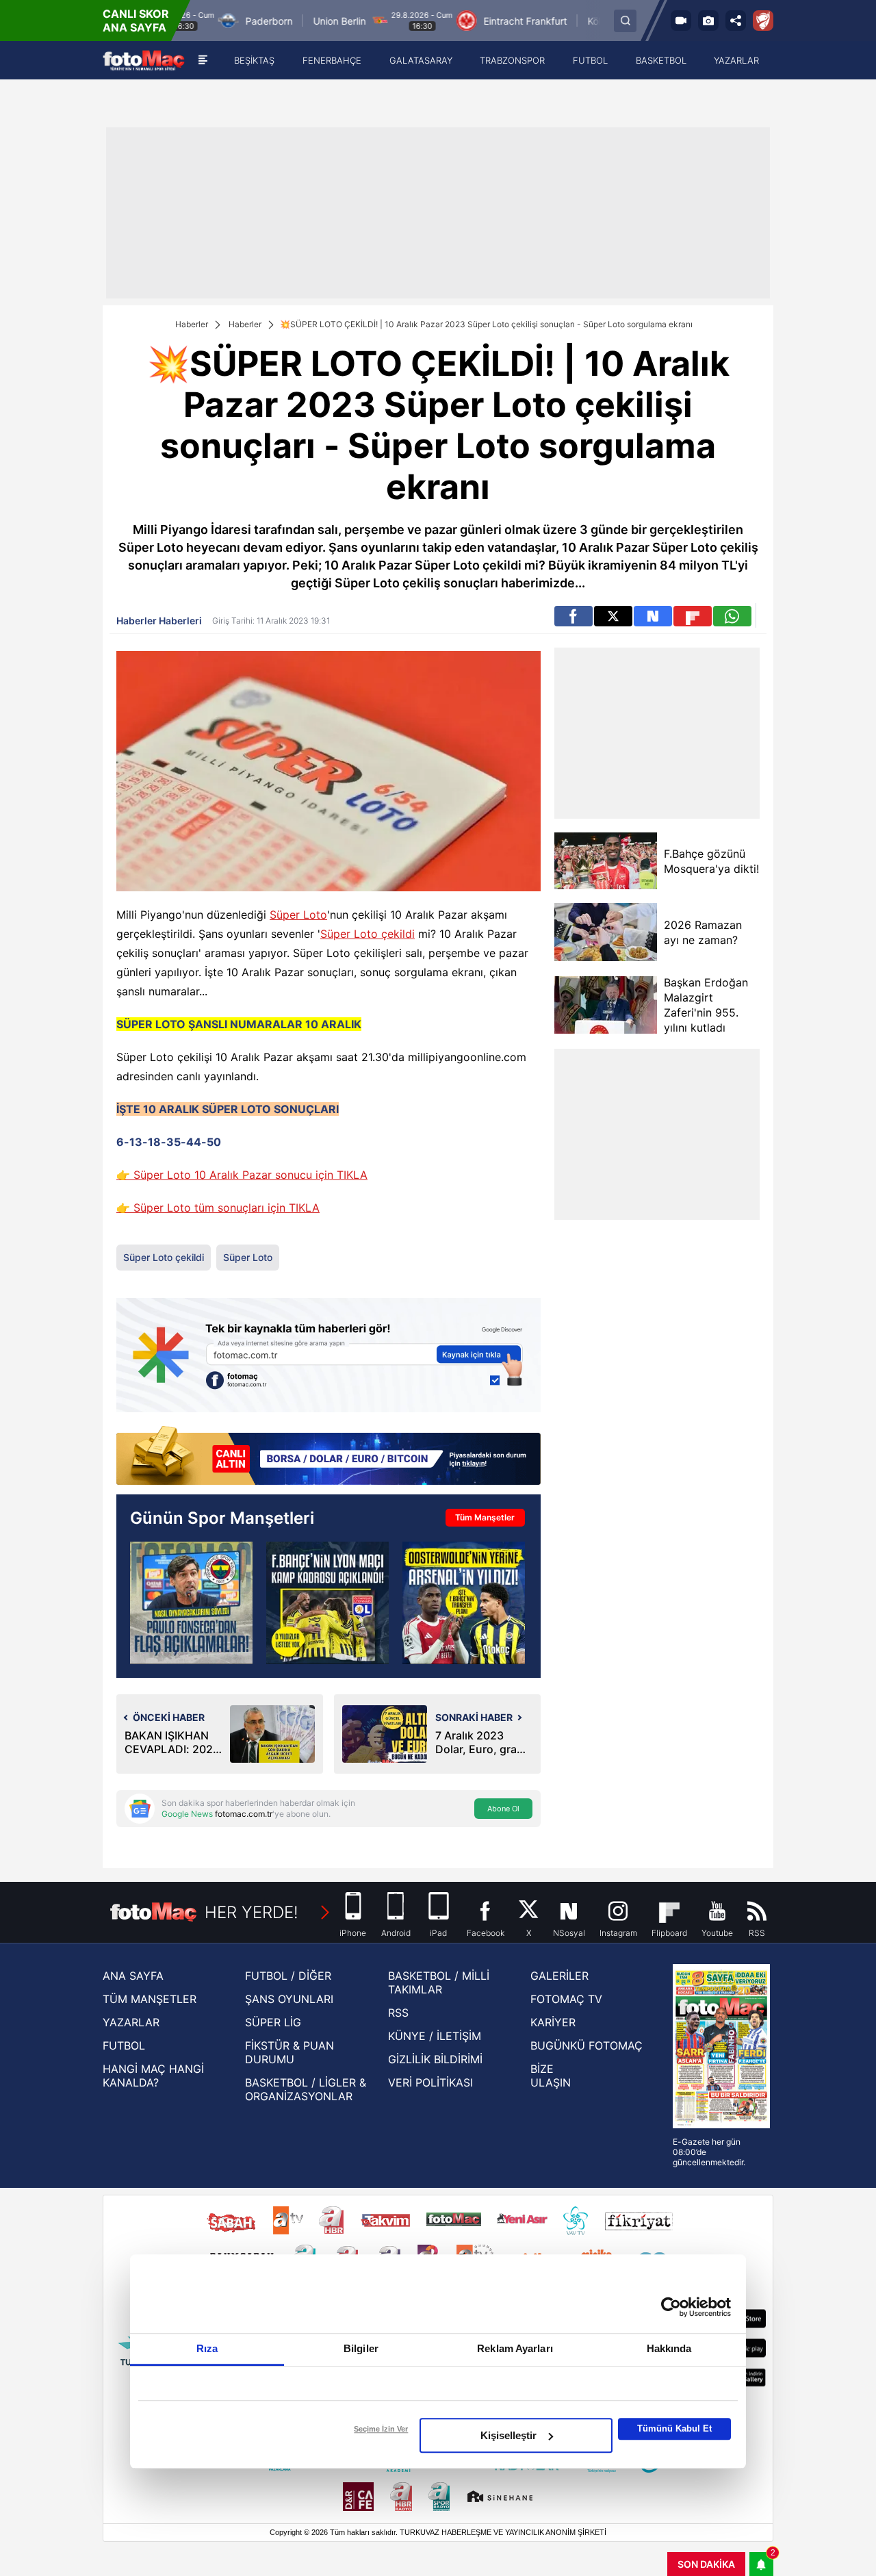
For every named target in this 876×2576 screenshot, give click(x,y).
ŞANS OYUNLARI (289, 1999)
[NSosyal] (653, 616)
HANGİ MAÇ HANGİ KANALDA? (153, 2076)
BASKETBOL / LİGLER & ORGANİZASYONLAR (306, 2089)
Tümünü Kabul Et (674, 2428)
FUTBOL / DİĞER (288, 1976)
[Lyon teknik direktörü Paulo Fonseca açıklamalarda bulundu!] (191, 1603)
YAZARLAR (131, 2022)
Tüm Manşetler (485, 1517)
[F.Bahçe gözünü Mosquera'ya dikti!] (606, 861)
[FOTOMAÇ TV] (681, 21)
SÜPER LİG (273, 2022)
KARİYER (553, 2022)
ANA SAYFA (133, 1976)
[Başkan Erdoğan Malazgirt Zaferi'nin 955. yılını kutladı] (606, 1005)
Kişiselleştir (508, 2435)
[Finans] (328, 1457)
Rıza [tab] (207, 2348)
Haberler (192, 324)
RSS (398, 2013)
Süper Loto (298, 915)
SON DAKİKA (706, 2564)
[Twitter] (613, 616)
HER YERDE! (252, 1912)
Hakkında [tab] (669, 2348)
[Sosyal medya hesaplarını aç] (736, 21)
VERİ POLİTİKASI (430, 2082)
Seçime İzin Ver (381, 2429)
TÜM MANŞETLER (150, 1999)
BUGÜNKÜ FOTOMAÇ (587, 2045)
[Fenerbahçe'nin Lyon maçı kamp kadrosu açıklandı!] (327, 1603)
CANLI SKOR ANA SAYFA (136, 21)
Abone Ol (503, 1809)
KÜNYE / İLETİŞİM (435, 2036)
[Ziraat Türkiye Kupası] (763, 21)
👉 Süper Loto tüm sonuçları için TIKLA (218, 1208)
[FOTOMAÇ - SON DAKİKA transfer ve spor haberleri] (144, 61)
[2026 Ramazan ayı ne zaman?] (606, 932)
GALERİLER (559, 1976)
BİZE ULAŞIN (551, 2076)
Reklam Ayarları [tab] (515, 2348)
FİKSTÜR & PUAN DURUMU (289, 2052)
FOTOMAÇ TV (566, 1999)
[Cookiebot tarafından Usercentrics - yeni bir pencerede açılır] (671, 2307)
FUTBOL (124, 2045)
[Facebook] (574, 616)
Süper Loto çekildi (368, 934)
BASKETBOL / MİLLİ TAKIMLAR (439, 1982)
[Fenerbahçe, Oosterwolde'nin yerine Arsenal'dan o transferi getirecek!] (464, 1603)
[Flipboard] (693, 616)
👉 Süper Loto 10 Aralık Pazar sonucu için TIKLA (242, 1175)
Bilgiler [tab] (361, 2348)
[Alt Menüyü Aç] (203, 60)
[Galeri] (708, 21)
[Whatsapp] (732, 616)
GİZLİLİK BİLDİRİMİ (435, 2059)
